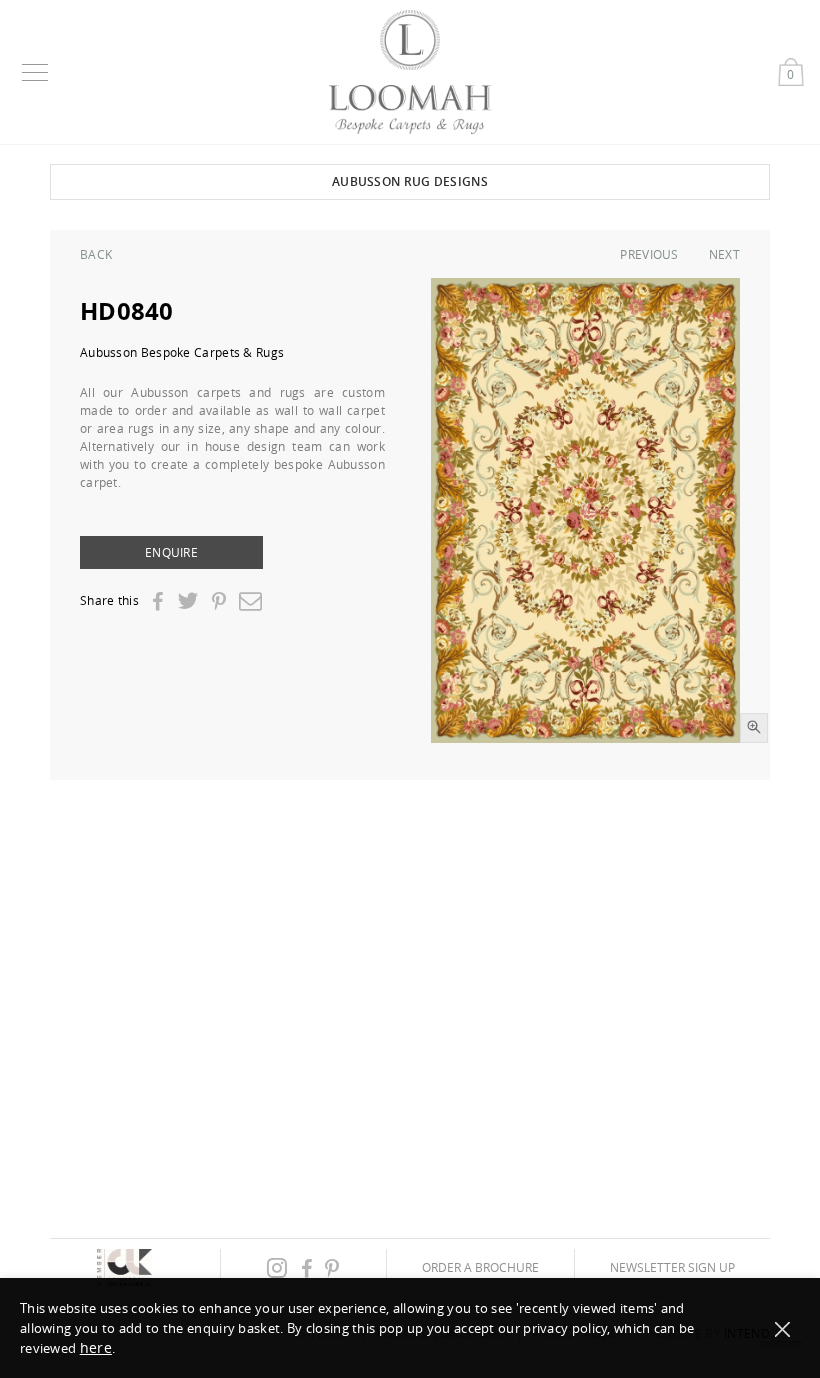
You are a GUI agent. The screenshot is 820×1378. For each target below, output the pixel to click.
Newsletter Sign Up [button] (672, 1267)
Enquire (171, 552)
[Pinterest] (219, 602)
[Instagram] (277, 1267)
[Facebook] (157, 602)
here (96, 1347)
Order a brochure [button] (480, 1267)
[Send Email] (250, 600)
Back (96, 254)
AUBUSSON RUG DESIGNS (410, 181)
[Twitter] (187, 600)
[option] (585, 510)
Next (724, 254)
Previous (649, 254)
